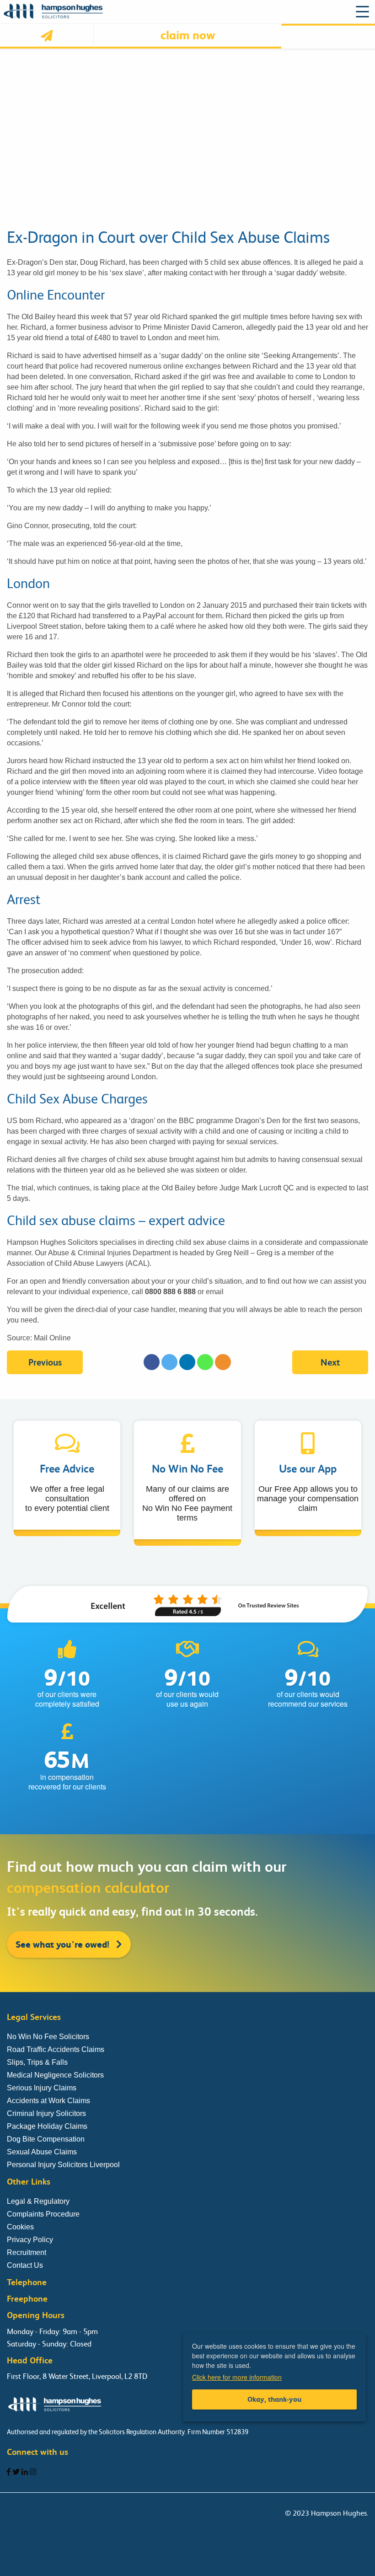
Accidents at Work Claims (48, 2101)
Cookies (20, 2227)
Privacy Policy (30, 2240)
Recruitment (27, 2252)
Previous (45, 1363)
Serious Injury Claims (42, 2088)
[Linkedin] (187, 1362)
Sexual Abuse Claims (42, 2152)
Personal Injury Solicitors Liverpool (63, 2165)
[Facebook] (152, 1362)
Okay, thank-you (274, 2399)
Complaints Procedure (43, 2214)
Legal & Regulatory (38, 2201)
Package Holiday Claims (47, 2126)
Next (330, 1363)
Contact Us (25, 2265)
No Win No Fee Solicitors (48, 2037)
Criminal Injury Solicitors (46, 2113)
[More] (223, 1362)
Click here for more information (237, 2377)
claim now (188, 35)
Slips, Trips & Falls (37, 2062)
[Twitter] (169, 1362)
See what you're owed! (64, 1944)
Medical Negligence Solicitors (55, 2075)
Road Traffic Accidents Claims (56, 2049)
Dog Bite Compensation (46, 2139)
